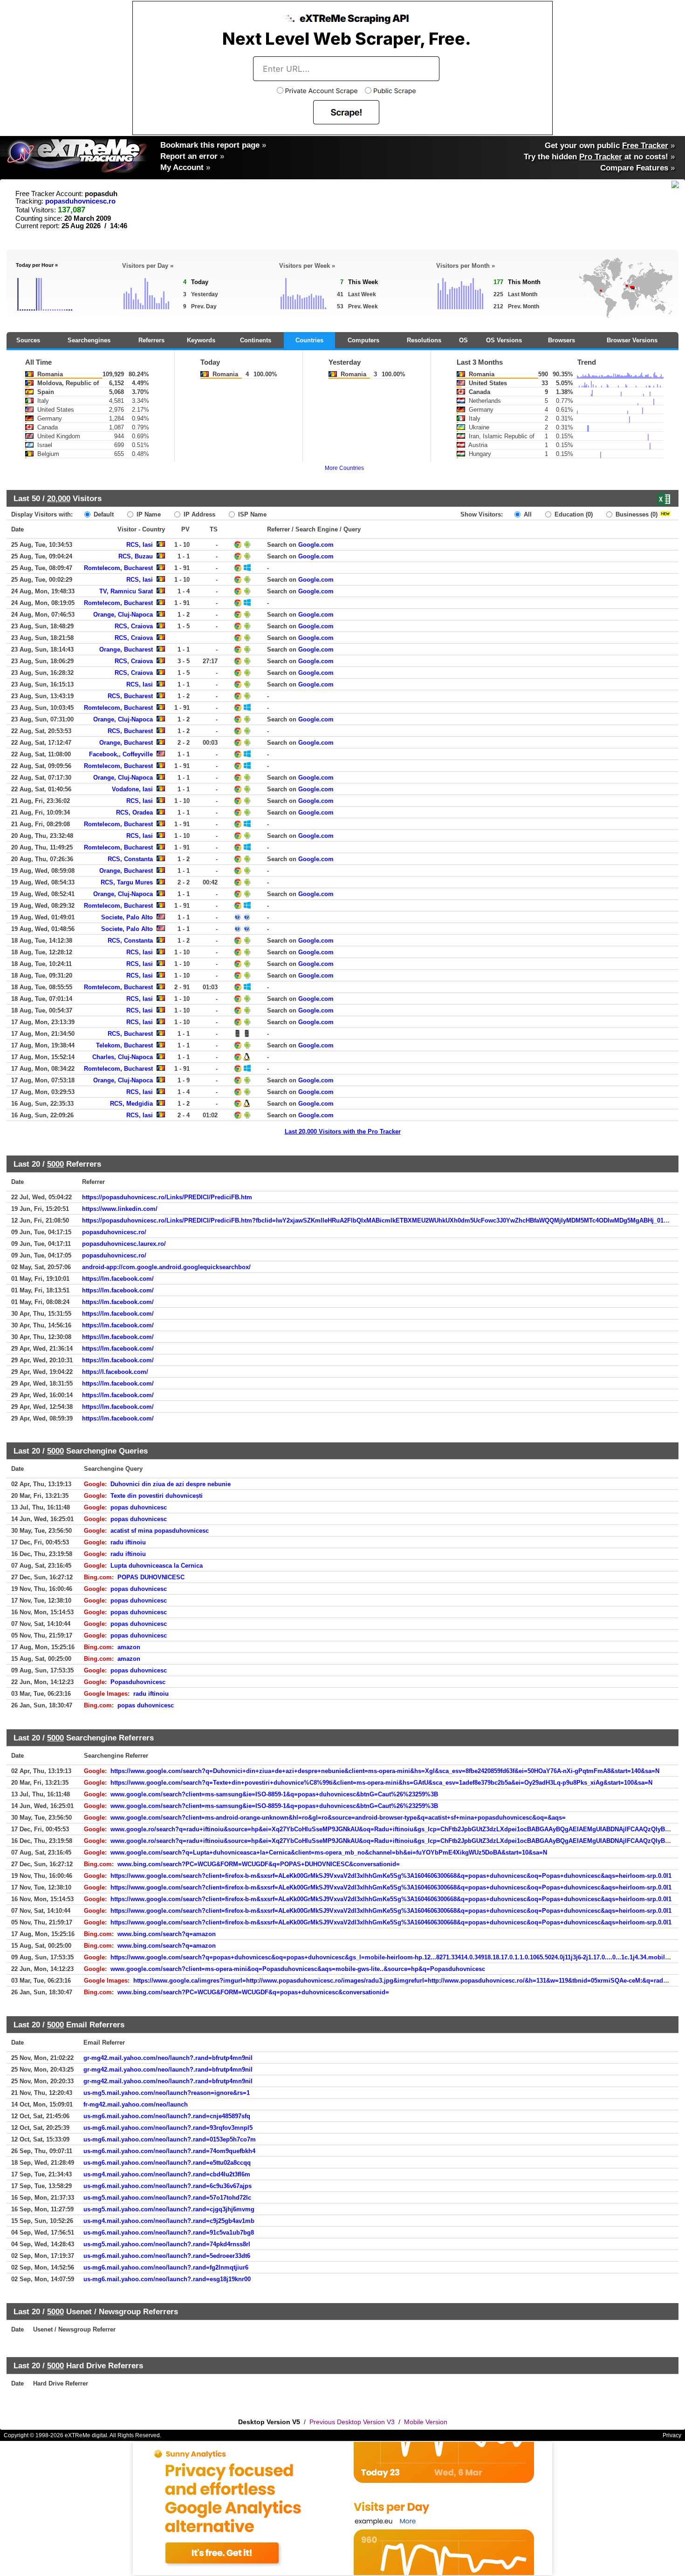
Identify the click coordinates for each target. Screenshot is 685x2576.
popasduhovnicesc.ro (80, 201)
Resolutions (424, 340)
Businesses (636, 514)
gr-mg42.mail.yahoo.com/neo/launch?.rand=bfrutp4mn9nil (168, 2058)
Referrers (151, 340)
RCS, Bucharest (130, 696)
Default (103, 514)
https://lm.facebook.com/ (118, 1279)
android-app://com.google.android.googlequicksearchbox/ (166, 1267)
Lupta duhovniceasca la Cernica (157, 1566)
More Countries (344, 468)
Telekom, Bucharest (124, 1045)
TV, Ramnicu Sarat (126, 591)
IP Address (199, 514)
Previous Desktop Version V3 (352, 2422)
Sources (28, 340)
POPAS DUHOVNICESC (151, 1577)
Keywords (201, 340)
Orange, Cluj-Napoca (123, 615)
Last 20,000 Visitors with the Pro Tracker (343, 1132)
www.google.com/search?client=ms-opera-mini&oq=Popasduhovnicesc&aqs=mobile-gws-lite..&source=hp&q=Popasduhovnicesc (298, 1969)
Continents (256, 340)
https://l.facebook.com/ (115, 1372)
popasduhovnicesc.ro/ (114, 1232)
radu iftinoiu (128, 1542)
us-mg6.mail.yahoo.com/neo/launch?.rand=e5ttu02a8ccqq (167, 2163)
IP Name (148, 514)
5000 (55, 1164)
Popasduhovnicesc (138, 1682)
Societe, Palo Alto (127, 917)
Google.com (316, 545)
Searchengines (89, 340)
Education (573, 514)
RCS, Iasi (140, 545)
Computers (363, 340)
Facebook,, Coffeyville (121, 754)
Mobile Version (426, 2422)
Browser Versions (632, 340)
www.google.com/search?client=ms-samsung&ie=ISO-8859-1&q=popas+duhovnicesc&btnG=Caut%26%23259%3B (274, 1794)
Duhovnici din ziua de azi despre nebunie (171, 1484)
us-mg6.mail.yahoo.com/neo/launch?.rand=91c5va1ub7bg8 (169, 2233)
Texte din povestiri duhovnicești (157, 1496)
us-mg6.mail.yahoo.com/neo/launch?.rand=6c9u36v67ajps (168, 2186)
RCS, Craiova (134, 626)
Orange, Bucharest (126, 649)
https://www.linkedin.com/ (120, 1209)
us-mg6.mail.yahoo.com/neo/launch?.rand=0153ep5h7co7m (170, 2139)
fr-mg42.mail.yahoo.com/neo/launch (136, 2104)
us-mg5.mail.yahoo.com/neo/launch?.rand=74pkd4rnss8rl (167, 2244)
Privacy (672, 2435)
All (527, 514)
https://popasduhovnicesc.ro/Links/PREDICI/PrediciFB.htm (167, 1197)
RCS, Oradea (134, 812)
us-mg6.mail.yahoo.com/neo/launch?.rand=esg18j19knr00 (167, 2279)
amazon (129, 1647)
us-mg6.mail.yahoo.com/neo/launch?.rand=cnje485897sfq (167, 2116)
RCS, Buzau (136, 556)
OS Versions (504, 340)
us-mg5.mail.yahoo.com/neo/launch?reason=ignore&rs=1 (167, 2093)
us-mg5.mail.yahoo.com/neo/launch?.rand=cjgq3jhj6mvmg (169, 2209)
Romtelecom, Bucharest (118, 568)
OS (463, 340)
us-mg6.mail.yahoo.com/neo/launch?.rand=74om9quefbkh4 (169, 2151)
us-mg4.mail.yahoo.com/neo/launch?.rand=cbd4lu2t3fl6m (167, 2174)
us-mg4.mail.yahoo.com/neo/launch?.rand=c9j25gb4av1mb (169, 2221)
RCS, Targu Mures (127, 882)
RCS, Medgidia (131, 1104)
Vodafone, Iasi (132, 789)
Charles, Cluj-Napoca (123, 1057)
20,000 (59, 498)
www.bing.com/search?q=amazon (167, 1934)
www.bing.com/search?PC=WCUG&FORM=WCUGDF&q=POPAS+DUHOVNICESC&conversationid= (259, 1864)
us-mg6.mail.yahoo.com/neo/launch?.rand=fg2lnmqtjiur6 (166, 2267)
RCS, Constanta (130, 859)
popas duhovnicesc (139, 1507)
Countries (309, 340)
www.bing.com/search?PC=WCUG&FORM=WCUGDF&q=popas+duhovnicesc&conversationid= (253, 1992)
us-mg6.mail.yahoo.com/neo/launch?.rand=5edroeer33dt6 (167, 2256)
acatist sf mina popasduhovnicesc (160, 1531)
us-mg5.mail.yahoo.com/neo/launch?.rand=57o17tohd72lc (167, 2198)
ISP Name (251, 514)
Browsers (562, 340)
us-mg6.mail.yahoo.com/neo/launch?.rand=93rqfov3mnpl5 (168, 2128)
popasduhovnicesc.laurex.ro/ (124, 1244)
